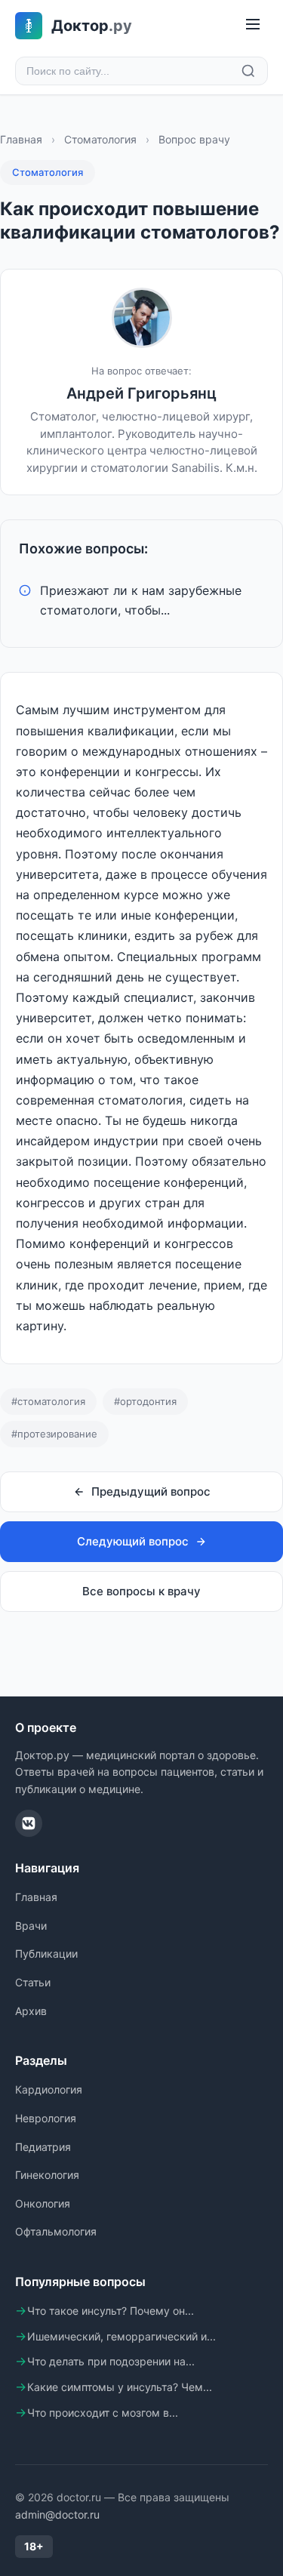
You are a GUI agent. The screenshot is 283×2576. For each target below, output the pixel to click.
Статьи (33, 1982)
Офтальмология (56, 2231)
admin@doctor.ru (57, 2514)
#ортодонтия (145, 1401)
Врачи (31, 1926)
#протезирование (54, 1434)
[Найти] (248, 71)
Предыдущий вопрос (151, 1491)
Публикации (46, 1954)
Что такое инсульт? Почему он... (111, 2311)
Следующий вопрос (133, 1541)
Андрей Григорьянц (141, 393)
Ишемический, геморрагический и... (122, 2336)
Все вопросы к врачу (141, 1591)
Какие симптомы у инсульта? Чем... (120, 2387)
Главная (21, 139)
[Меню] (253, 25)
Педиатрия (43, 2147)
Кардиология (49, 2089)
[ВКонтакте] (29, 1823)
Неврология (46, 2118)
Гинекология (47, 2175)
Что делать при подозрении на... (111, 2361)
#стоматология (48, 1401)
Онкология (43, 2203)
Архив (31, 2011)
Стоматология (100, 139)
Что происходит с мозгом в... (103, 2413)
